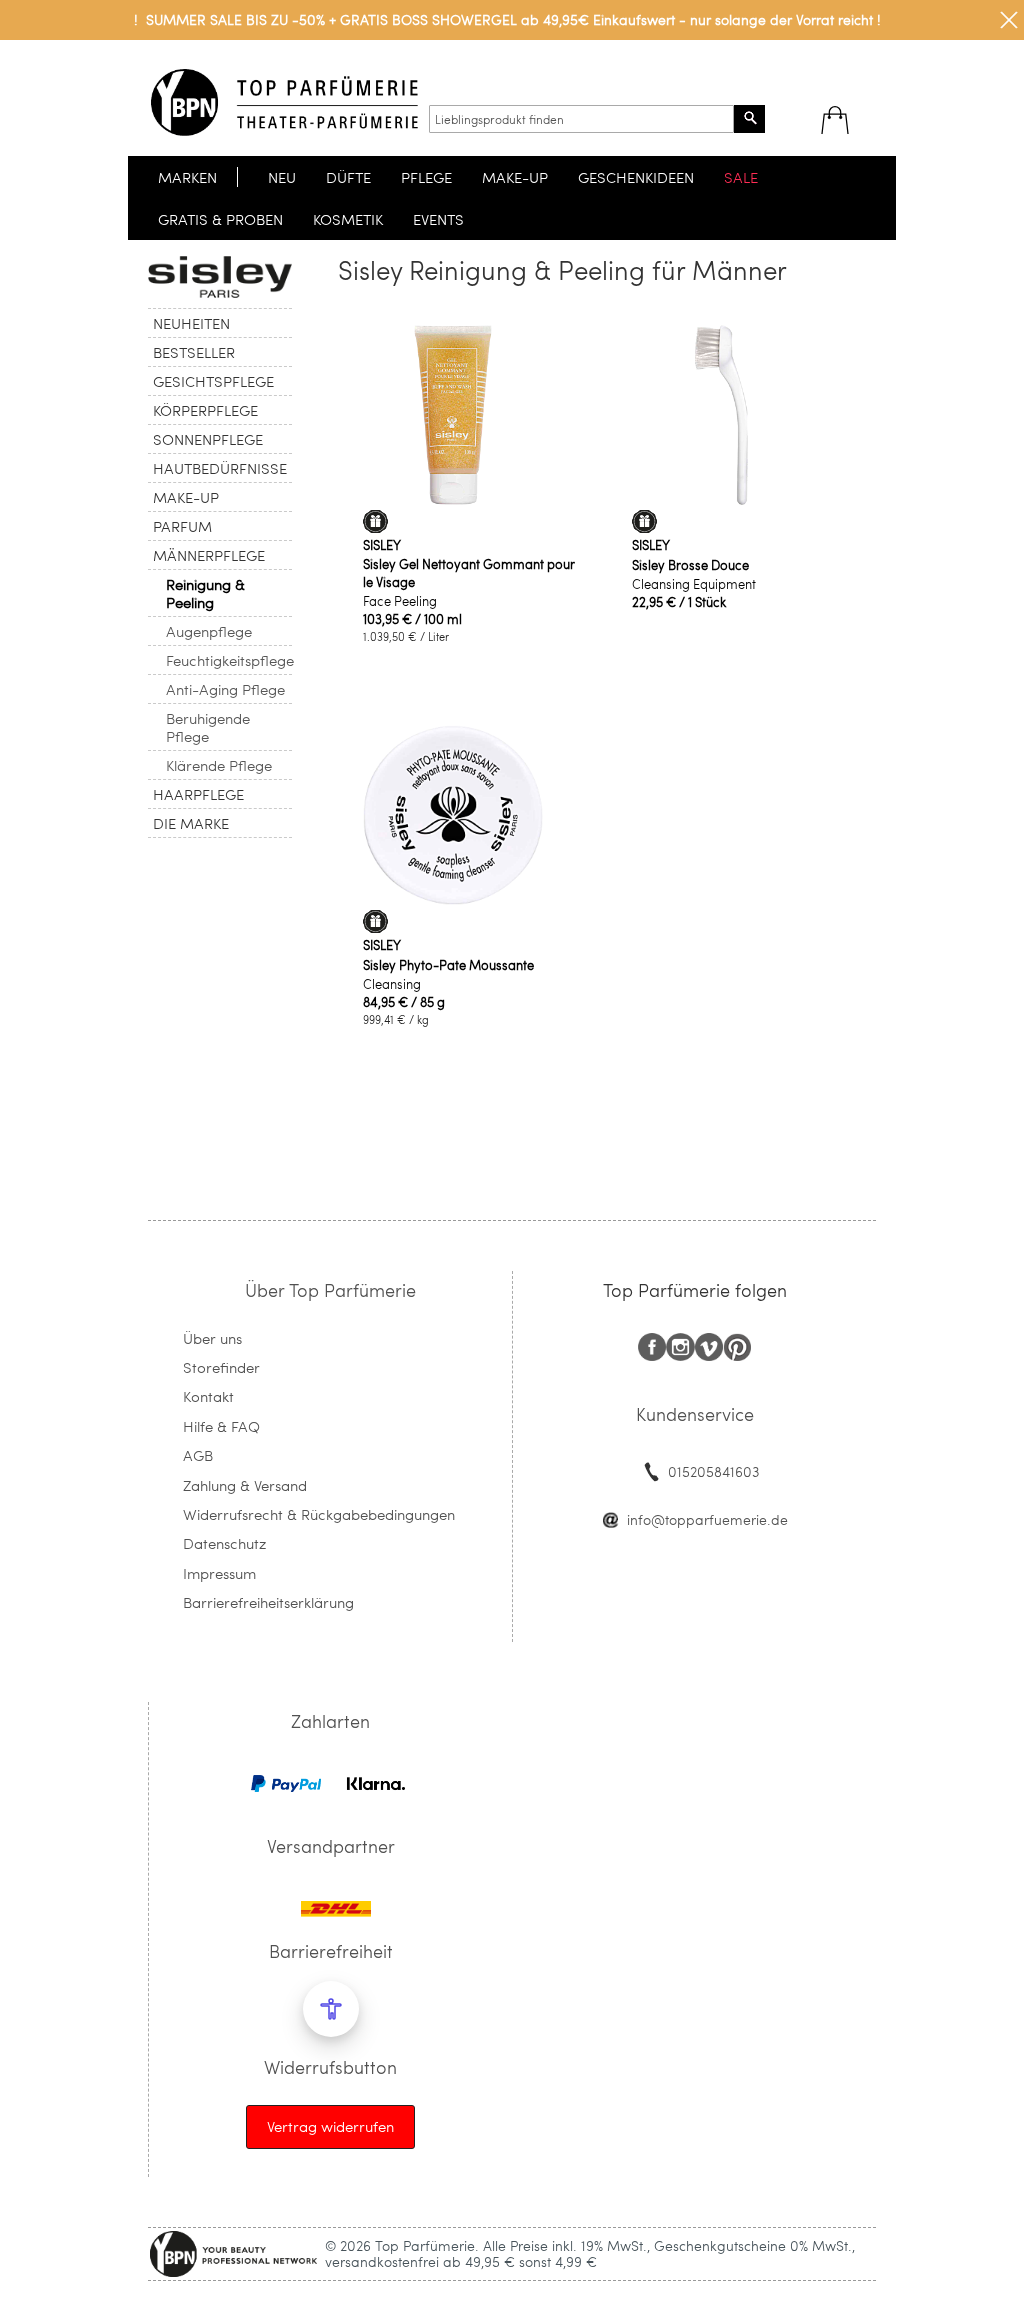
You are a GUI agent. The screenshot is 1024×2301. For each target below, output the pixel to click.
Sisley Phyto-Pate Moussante (448, 965)
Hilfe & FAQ (221, 1426)
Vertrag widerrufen (330, 2126)
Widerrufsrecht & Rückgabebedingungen (319, 1514)
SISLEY (382, 545)
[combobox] (581, 119)
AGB (198, 1455)
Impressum (219, 1573)
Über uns (212, 1338)
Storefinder (221, 1367)
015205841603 (713, 1471)
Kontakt (208, 1396)
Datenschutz (224, 1543)
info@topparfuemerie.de (707, 1519)
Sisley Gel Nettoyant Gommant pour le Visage (469, 573)
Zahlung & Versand (245, 1485)
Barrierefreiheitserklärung (268, 1602)
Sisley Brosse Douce (690, 565)
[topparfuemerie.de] (284, 102)
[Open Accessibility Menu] (331, 2009)
